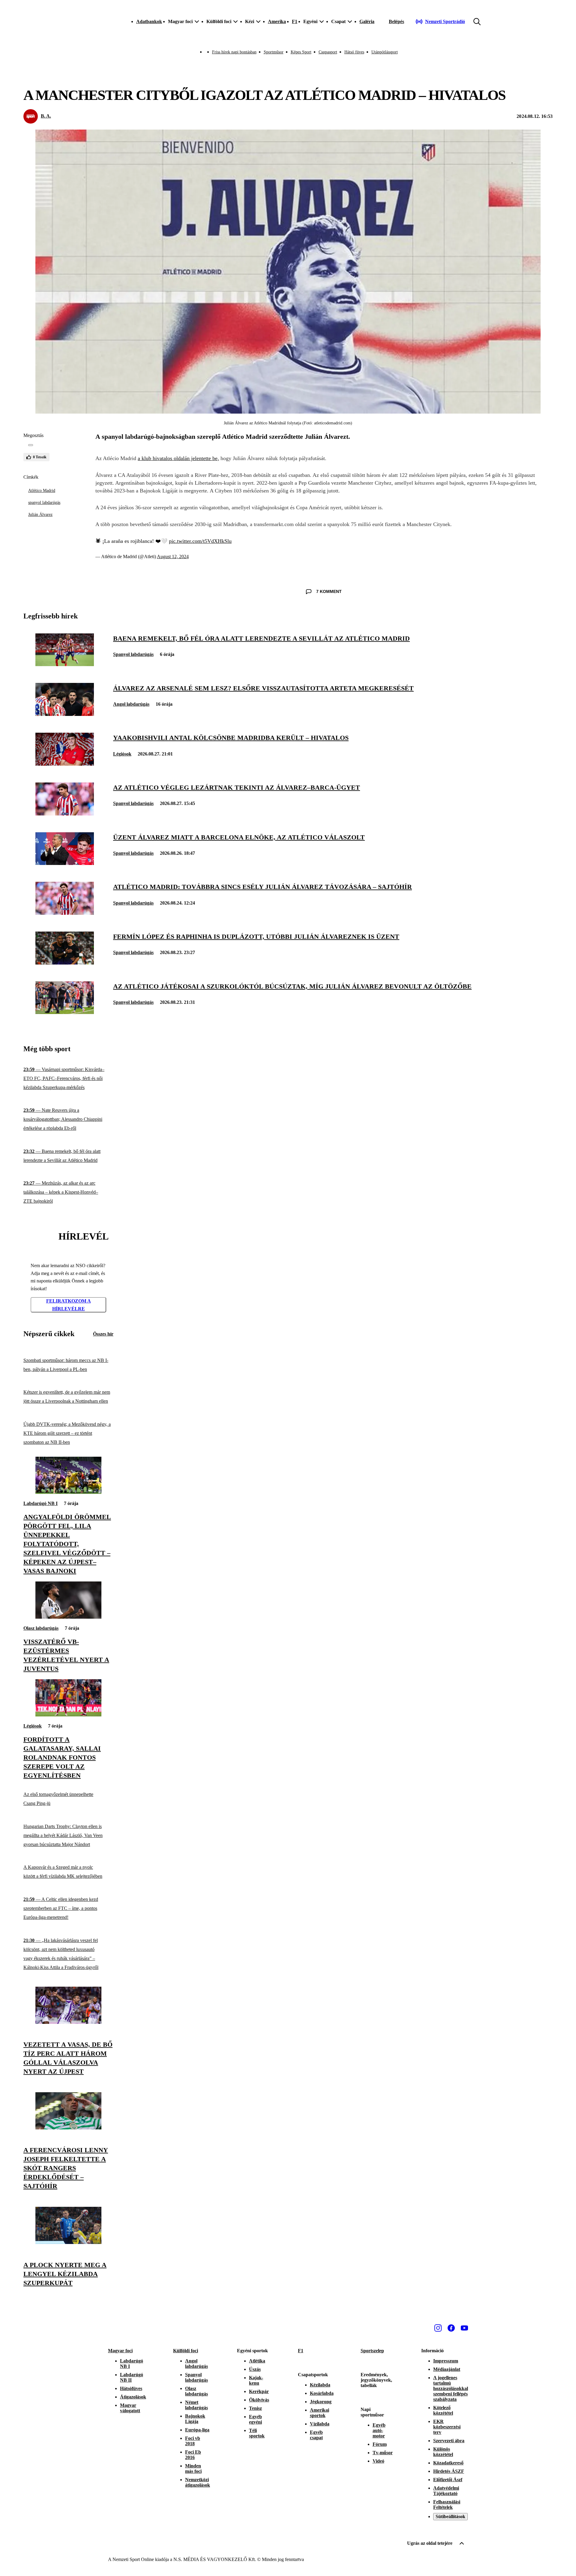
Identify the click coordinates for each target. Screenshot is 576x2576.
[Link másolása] (31, 445)
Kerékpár (259, 2391)
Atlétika (257, 2361)
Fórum (380, 2444)
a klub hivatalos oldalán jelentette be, (178, 458)
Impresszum (446, 2361)
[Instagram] (438, 2328)
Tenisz (255, 2408)
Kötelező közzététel (443, 2410)
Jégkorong (321, 2402)
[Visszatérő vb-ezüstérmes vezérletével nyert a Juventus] (68, 1617)
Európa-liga (197, 2430)
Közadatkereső (448, 2463)
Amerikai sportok (319, 2413)
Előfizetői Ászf (448, 2480)
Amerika (277, 21)
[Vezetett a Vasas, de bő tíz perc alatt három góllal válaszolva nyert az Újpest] (68, 2022)
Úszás (255, 2369)
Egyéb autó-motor (379, 2430)
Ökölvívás (259, 2400)
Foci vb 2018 (193, 2441)
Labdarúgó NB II (132, 2377)
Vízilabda (320, 2424)
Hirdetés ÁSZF (449, 2471)
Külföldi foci (186, 2351)
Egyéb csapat (316, 2435)
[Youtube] (464, 2328)
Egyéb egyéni (255, 2419)
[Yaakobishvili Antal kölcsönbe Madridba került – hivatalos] (65, 764)
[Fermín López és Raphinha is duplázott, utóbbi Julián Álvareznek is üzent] (65, 963)
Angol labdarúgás (131, 704)
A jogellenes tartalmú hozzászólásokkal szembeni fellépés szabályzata (451, 2388)
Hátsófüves (131, 2388)
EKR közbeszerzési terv (447, 2427)
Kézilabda (320, 2385)
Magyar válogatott (130, 2408)
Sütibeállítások (450, 2516)
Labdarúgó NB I (40, 1503)
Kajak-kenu (256, 2380)
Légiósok (122, 754)
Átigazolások (133, 2397)
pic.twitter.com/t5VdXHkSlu (200, 541)
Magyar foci (120, 2351)
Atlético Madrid (42, 491)
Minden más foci (193, 2468)
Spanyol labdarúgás (133, 654)
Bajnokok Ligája (195, 2419)
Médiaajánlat (447, 2369)
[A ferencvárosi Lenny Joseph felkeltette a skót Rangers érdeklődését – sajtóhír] (68, 2128)
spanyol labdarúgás (44, 503)
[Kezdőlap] (107, 22)
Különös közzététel (443, 2452)
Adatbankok (149, 21)
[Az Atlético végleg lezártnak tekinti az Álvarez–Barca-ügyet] (65, 814)
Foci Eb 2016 (193, 2455)
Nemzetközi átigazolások (198, 2482)
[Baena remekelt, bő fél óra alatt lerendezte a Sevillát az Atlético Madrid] (65, 664)
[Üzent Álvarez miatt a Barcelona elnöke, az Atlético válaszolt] (65, 863)
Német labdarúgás (196, 2405)
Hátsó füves (354, 52)
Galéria (367, 21)
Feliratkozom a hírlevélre (69, 1305)
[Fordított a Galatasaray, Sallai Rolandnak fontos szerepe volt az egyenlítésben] (68, 1715)
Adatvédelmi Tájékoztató (446, 2491)
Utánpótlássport (385, 52)
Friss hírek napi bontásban (234, 52)
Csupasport (328, 52)
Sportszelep (372, 2351)
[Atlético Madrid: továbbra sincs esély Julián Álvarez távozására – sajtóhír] (65, 913)
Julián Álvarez (40, 515)
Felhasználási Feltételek (447, 2504)
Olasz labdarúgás (41, 1628)
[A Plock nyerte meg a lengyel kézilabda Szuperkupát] (68, 2242)
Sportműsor (274, 52)
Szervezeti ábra (449, 2441)
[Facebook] (451, 2328)
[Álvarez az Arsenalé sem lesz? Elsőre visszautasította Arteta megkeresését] (65, 714)
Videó (378, 2461)
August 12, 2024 (173, 556)
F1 (295, 21)
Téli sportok (257, 2433)
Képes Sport (301, 52)
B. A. (46, 116)
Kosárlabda (322, 2393)
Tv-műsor (383, 2453)
